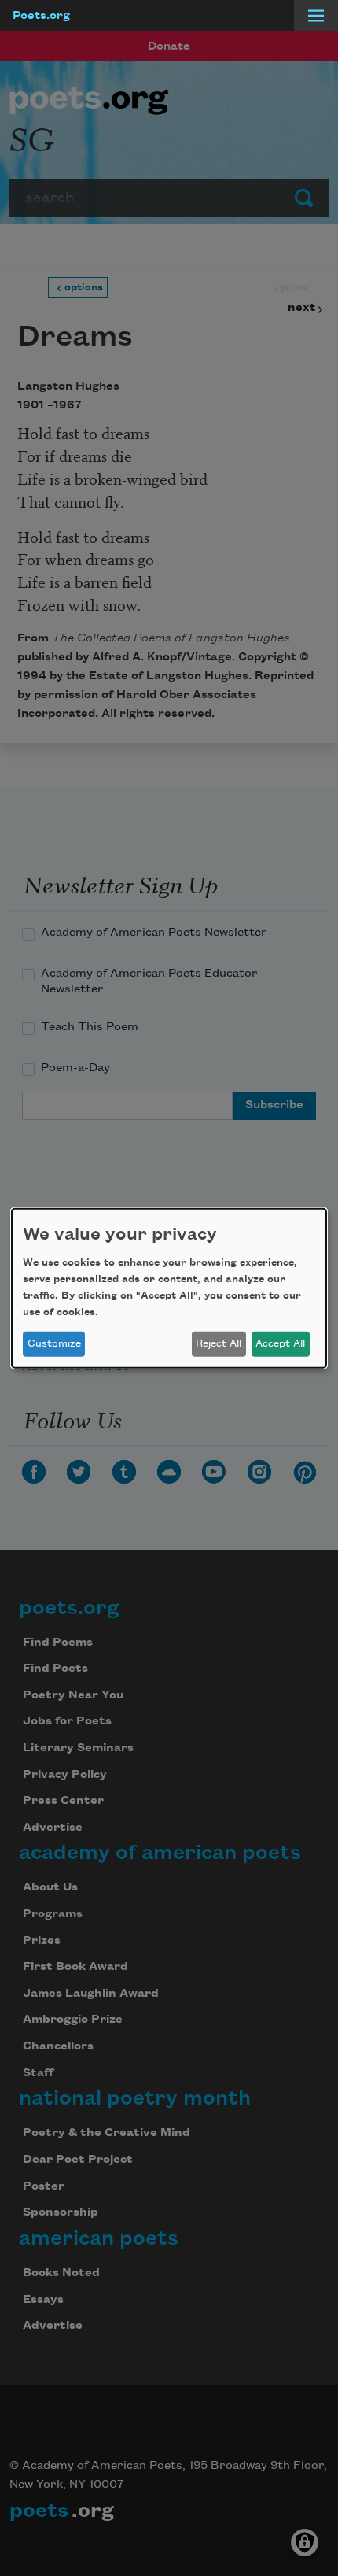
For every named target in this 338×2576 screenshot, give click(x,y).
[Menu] (316, 16)
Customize (54, 1343)
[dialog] (169, 1288)
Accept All (280, 1343)
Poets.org (41, 16)
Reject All (219, 1343)
